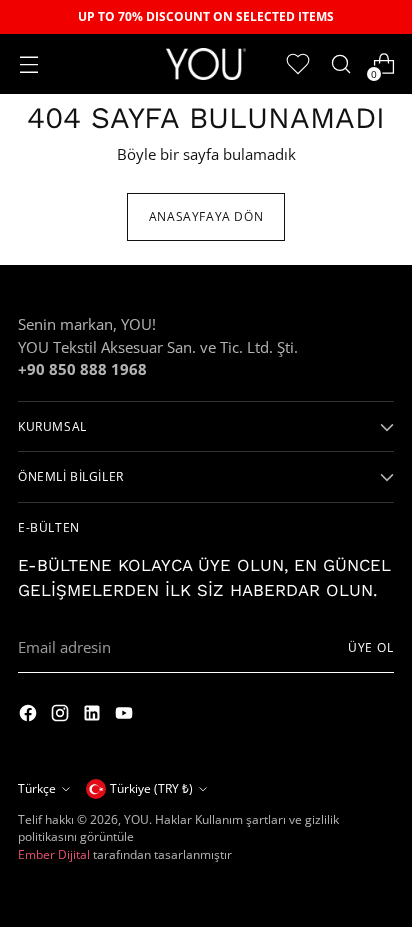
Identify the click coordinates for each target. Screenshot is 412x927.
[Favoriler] (297, 64)
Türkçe (37, 788)
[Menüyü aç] (28, 64)
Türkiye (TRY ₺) (151, 788)
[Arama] (340, 64)
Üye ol (371, 647)
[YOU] (206, 63)
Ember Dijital (54, 854)
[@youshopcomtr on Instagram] (30, 716)
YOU (136, 819)
